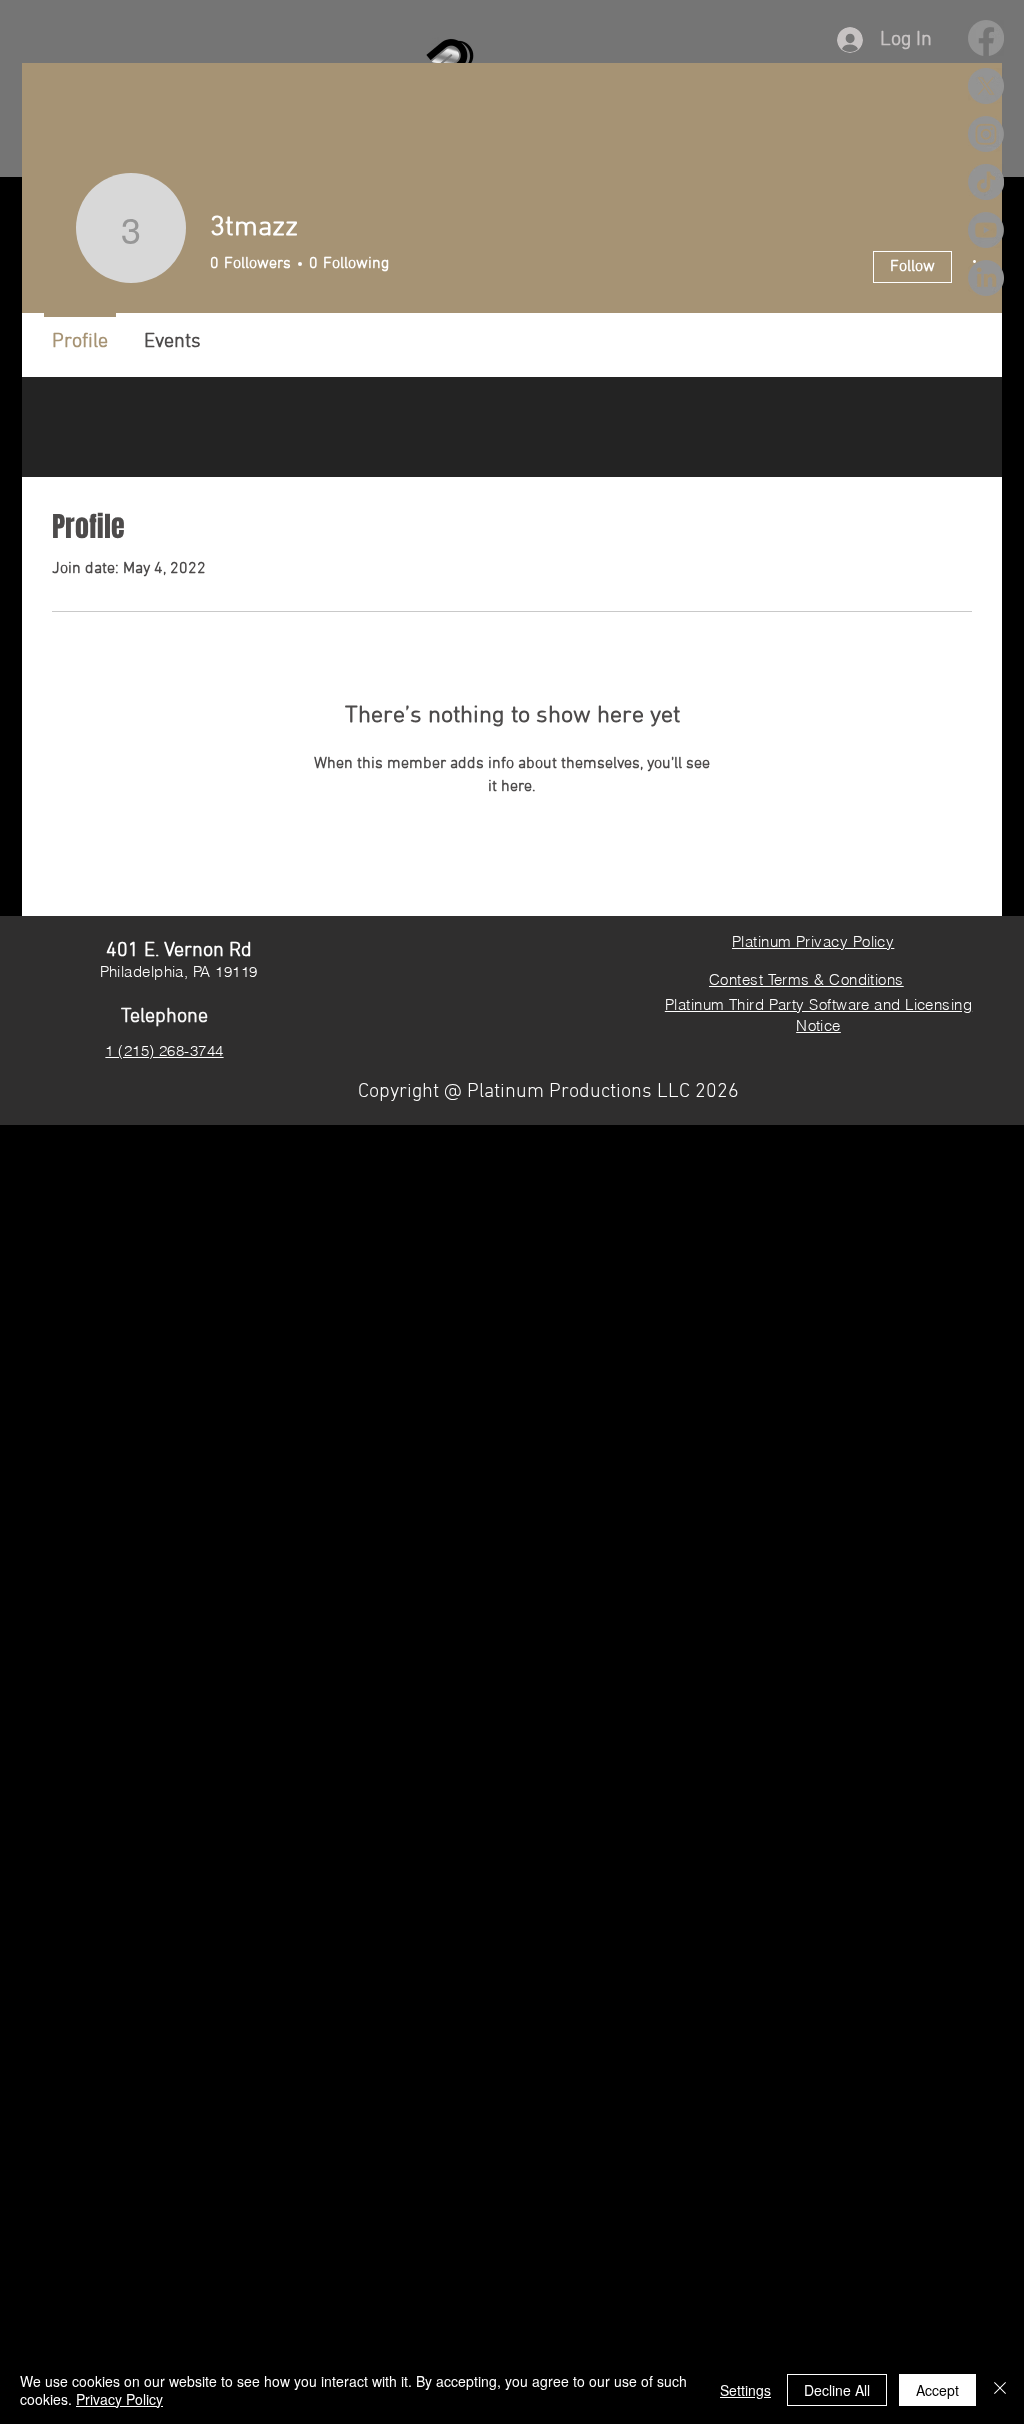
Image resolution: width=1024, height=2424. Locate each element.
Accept (937, 2390)
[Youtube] (986, 230)
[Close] (1000, 2390)
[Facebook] (986, 38)
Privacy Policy (119, 2399)
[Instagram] (986, 134)
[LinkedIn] (986, 278)
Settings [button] (745, 2390)
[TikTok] (986, 182)
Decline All (837, 2390)
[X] (986, 86)
